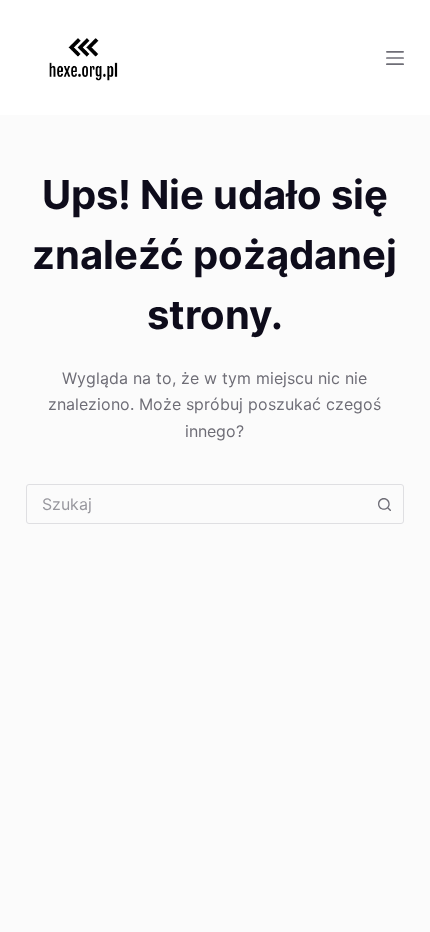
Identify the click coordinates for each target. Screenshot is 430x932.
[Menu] (395, 58)
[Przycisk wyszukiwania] (384, 504)
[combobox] (196, 504)
